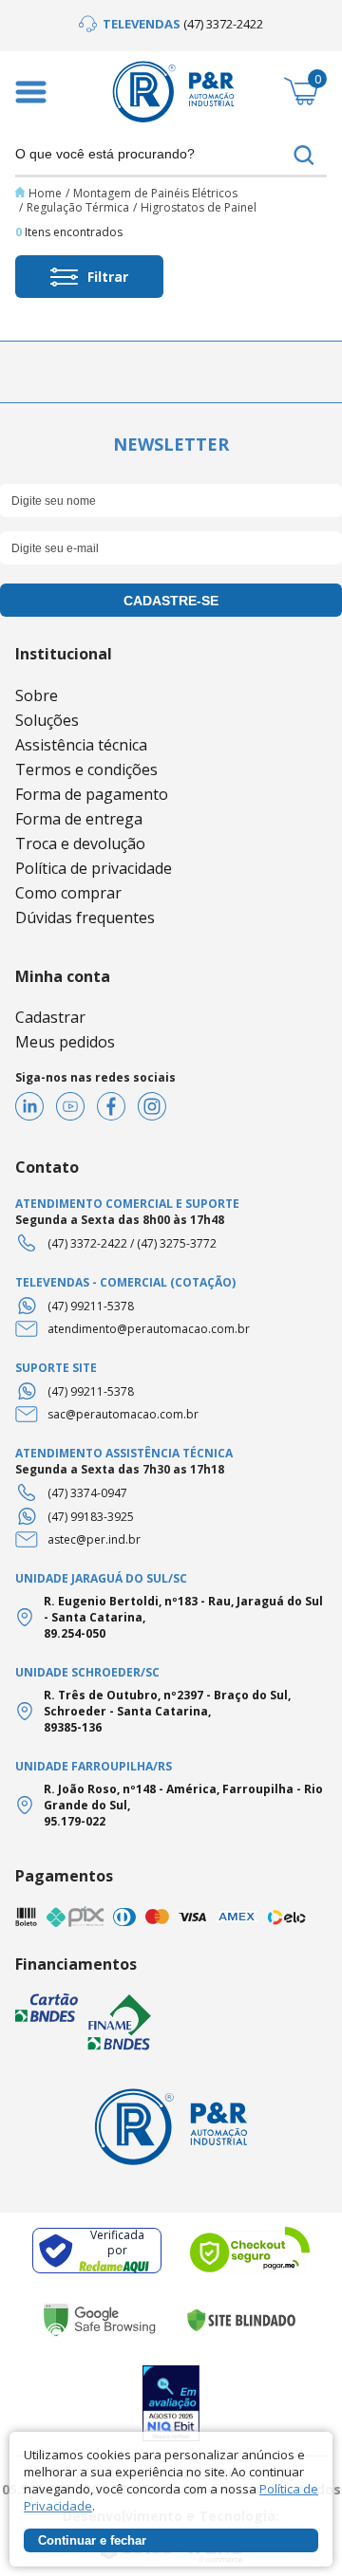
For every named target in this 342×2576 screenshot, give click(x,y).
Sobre (37, 695)
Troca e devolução (80, 843)
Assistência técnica (81, 745)
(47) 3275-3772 (177, 1243)
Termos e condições (86, 769)
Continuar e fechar (92, 2540)
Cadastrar (50, 1017)
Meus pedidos (65, 1042)
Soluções (47, 720)
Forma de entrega (79, 819)
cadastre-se (171, 601)
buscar (304, 155)
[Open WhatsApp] (294, 2528)
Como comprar (68, 893)
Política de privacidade (94, 868)
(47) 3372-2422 (87, 1243)
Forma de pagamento (92, 794)
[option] (171, 24)
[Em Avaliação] (171, 2404)
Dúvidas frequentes (85, 917)
